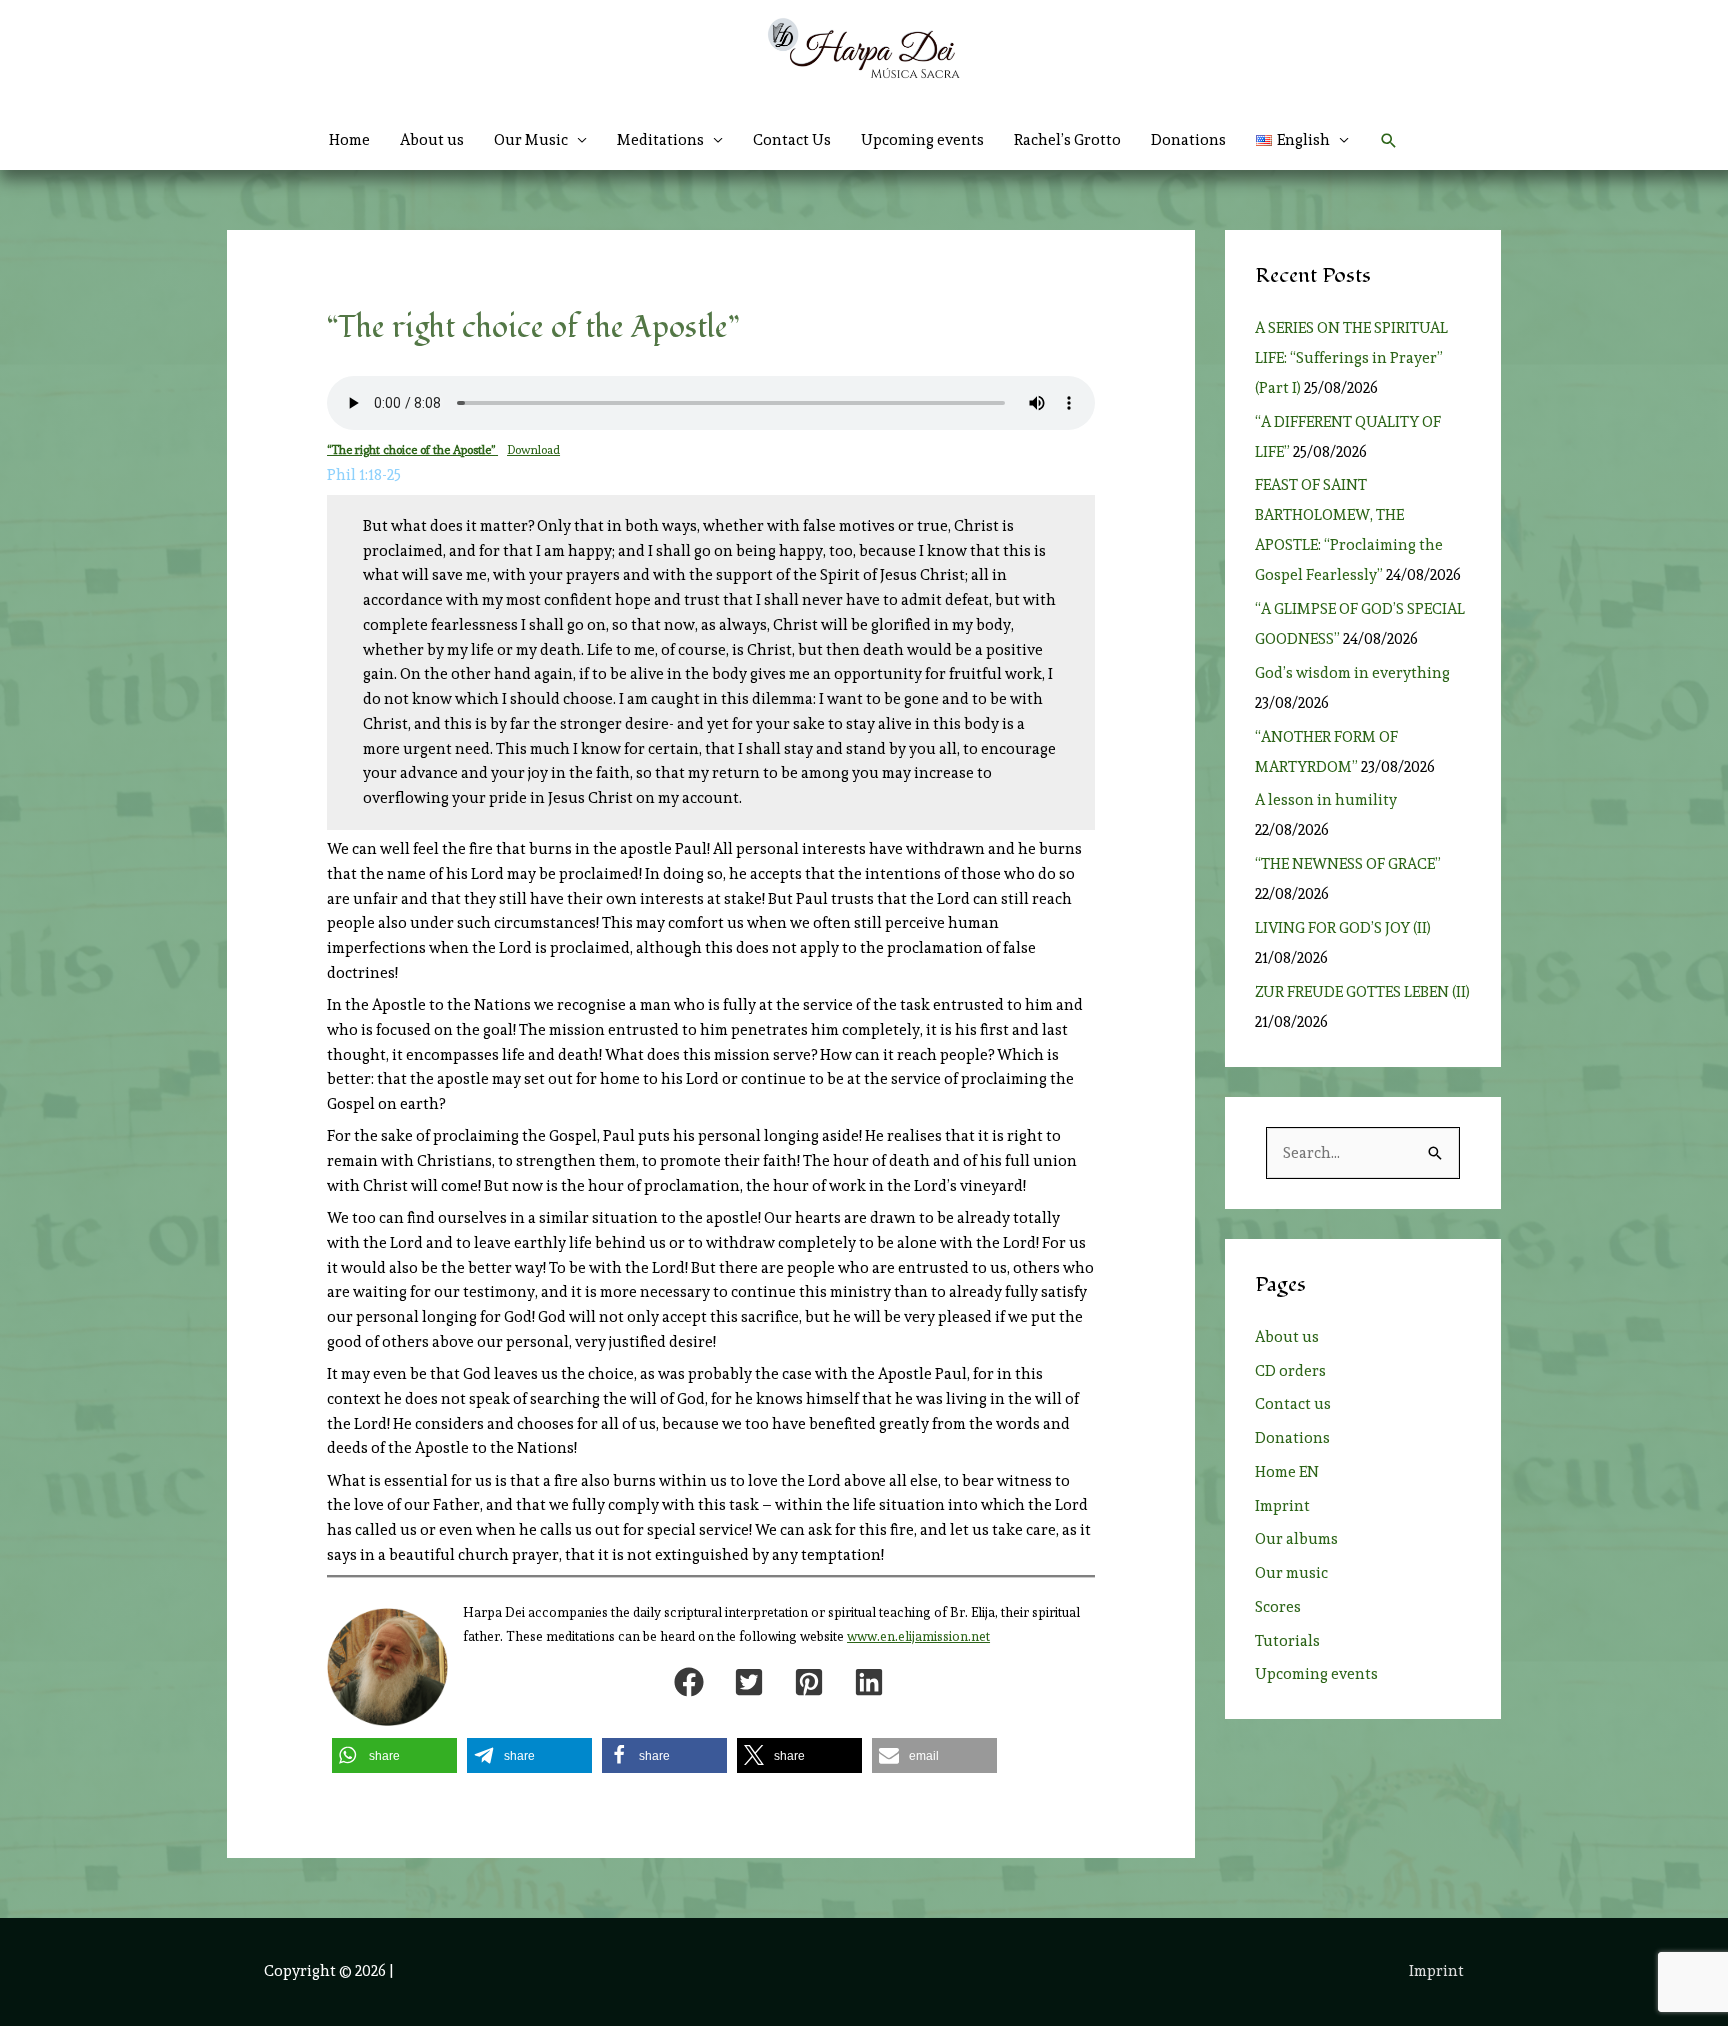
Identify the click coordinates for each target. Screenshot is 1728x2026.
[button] (1302, 140)
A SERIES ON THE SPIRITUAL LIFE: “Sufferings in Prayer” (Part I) (1351, 358)
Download (533, 450)
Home (349, 140)
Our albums (1296, 1539)
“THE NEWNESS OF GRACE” (1351, 864)
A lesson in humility (1332, 800)
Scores (1278, 1607)
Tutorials (1287, 1641)
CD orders (1290, 1371)
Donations (1188, 140)
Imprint (1282, 1506)
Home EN (1287, 1472)
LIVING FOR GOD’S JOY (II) (1343, 928)
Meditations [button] (660, 140)
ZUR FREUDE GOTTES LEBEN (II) (1362, 992)
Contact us (1293, 1404)
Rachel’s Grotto (1067, 140)
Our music (1291, 1573)
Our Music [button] (531, 140)
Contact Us (792, 140)
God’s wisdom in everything (1355, 673)
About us (432, 140)
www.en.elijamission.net (918, 1636)
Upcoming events (922, 140)
